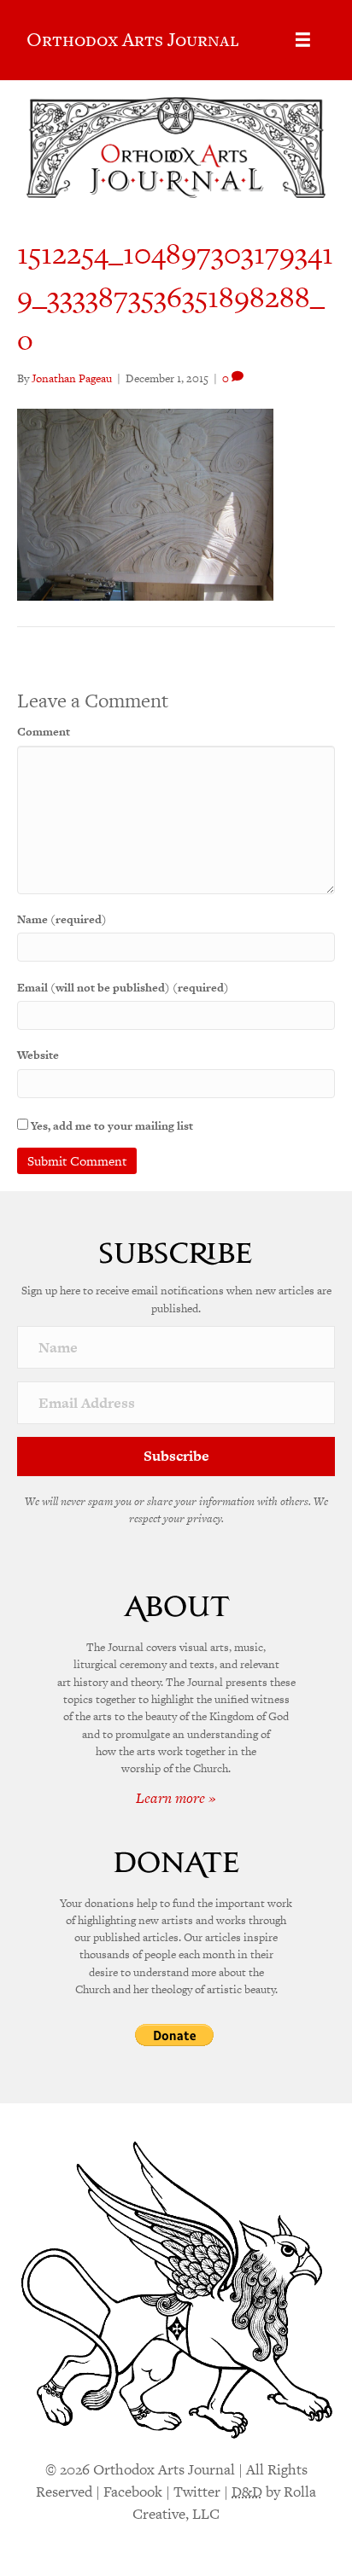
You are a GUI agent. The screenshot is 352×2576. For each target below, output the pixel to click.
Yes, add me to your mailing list (111, 1126)
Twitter (197, 2492)
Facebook (133, 2492)
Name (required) (62, 919)
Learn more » (176, 1798)
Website (38, 1055)
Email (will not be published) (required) (123, 988)
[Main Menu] (303, 40)
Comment (44, 732)
